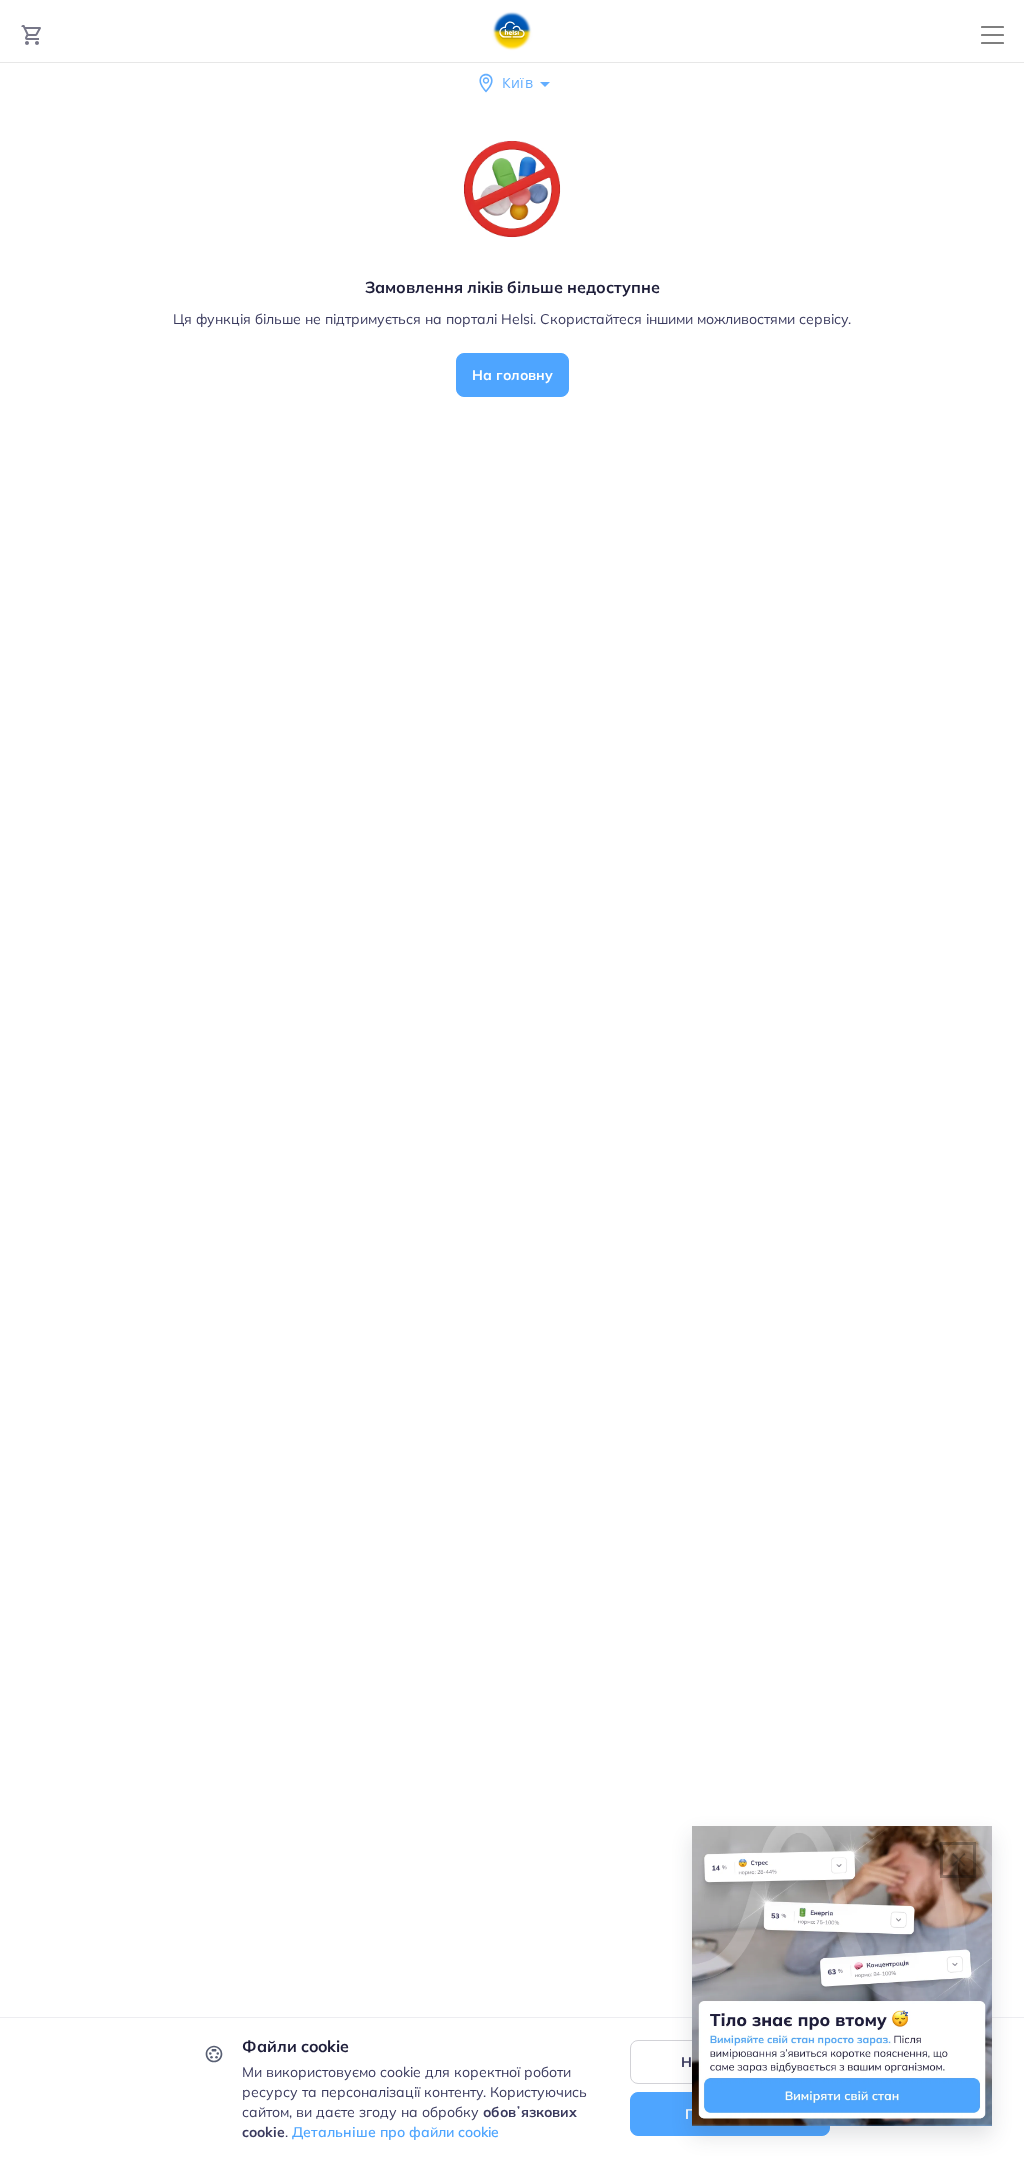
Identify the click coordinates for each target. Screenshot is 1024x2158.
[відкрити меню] (992, 35)
